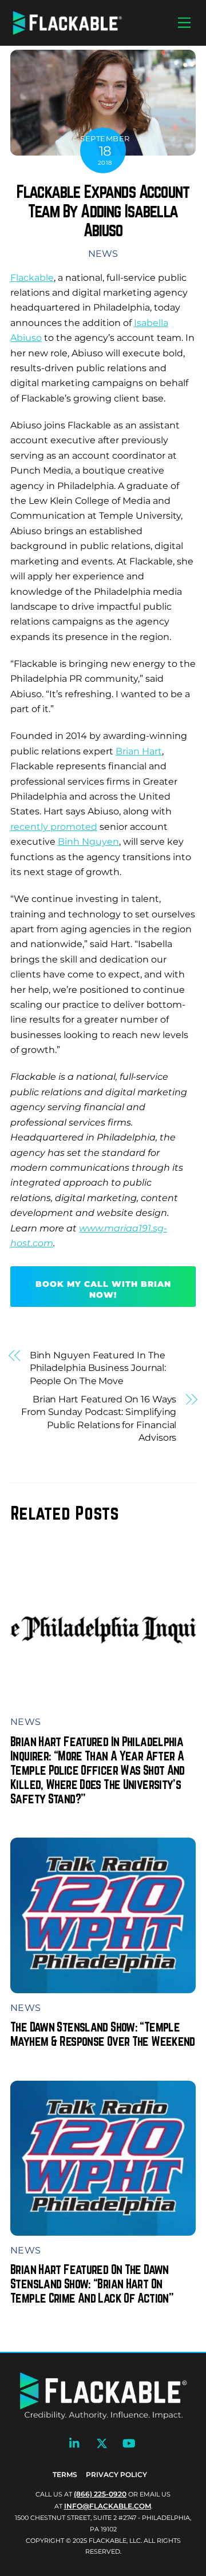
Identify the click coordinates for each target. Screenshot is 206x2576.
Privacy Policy (116, 2474)
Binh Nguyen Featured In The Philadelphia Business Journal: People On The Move (98, 1368)
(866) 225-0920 (100, 2494)
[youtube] (129, 2442)
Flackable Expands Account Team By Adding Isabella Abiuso (103, 211)
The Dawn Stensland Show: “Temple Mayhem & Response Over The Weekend (103, 2034)
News (103, 254)
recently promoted (54, 827)
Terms (65, 2474)
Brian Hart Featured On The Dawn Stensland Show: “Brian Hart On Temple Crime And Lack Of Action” (92, 2283)
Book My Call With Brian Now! (103, 1289)
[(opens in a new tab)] (103, 1700)
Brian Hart (139, 751)
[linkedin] (75, 2442)
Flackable (32, 278)
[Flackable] (68, 32)
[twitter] (102, 2442)
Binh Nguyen (88, 842)
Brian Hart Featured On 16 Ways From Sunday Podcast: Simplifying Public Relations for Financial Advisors (99, 1418)
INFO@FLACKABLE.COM (108, 2506)
